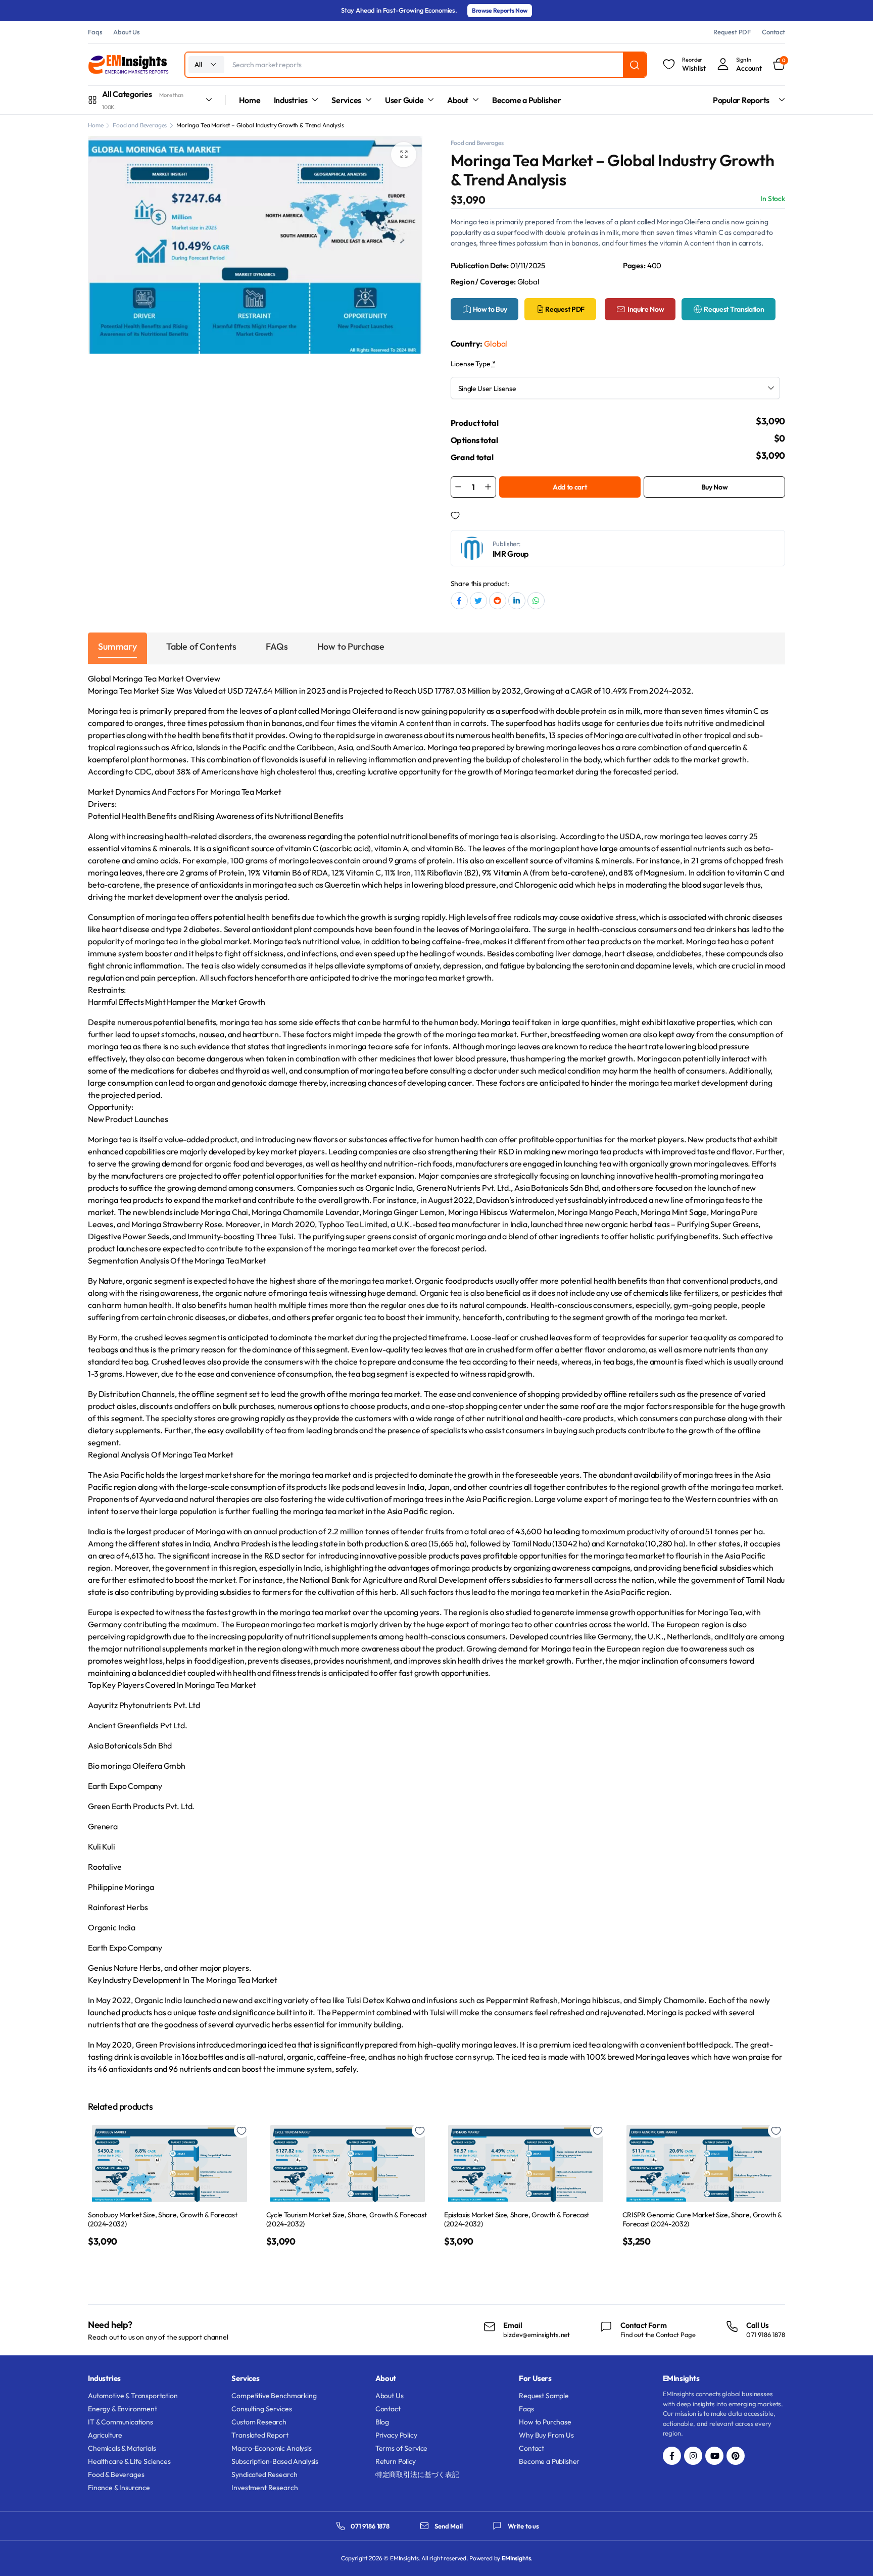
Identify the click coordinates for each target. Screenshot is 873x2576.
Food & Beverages (116, 2474)
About (458, 100)
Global (496, 344)
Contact (773, 32)
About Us (127, 32)
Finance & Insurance (119, 2488)
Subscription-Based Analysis (275, 2461)
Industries (291, 100)
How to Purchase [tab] (351, 646)
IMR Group (511, 554)
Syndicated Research (264, 2474)
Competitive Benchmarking (274, 2396)
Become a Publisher (527, 100)
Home (250, 100)
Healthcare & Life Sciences (129, 2461)
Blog (382, 2422)
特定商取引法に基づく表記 (417, 2474)
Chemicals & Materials (122, 2448)
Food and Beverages (140, 125)
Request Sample (544, 2396)
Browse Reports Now (500, 10)
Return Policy (396, 2461)
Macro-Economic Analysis (271, 2448)
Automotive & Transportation (133, 2396)
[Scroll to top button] (850, 2553)
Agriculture (105, 2435)
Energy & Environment (123, 2409)
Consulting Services (261, 2409)
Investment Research (264, 2488)
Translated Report (260, 2435)
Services (346, 100)
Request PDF (732, 32)
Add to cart (570, 487)
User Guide (404, 100)
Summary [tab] (117, 646)
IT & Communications (120, 2422)
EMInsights (516, 2558)
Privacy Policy (396, 2435)
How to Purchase (545, 2422)
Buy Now (715, 487)
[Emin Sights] (128, 65)
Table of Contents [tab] (201, 646)
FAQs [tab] (277, 646)
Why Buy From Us (546, 2435)
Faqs (95, 32)
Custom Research (259, 2422)
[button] (404, 155)
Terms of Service (401, 2448)
